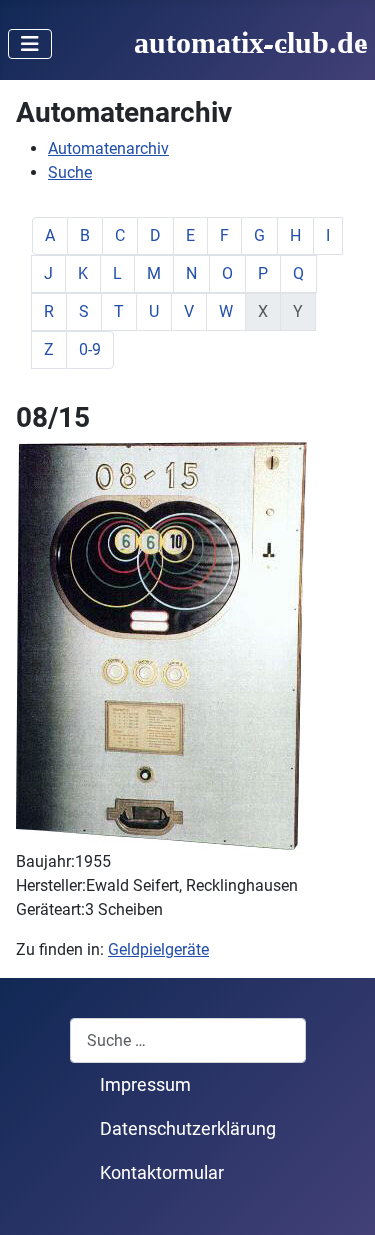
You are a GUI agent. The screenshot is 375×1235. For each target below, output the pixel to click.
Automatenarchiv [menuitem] (108, 148)
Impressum (145, 1085)
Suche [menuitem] (70, 172)
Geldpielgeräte (158, 949)
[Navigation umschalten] (30, 44)
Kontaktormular (162, 1173)
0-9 (90, 349)
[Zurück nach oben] (340, 1198)
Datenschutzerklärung (188, 1129)
